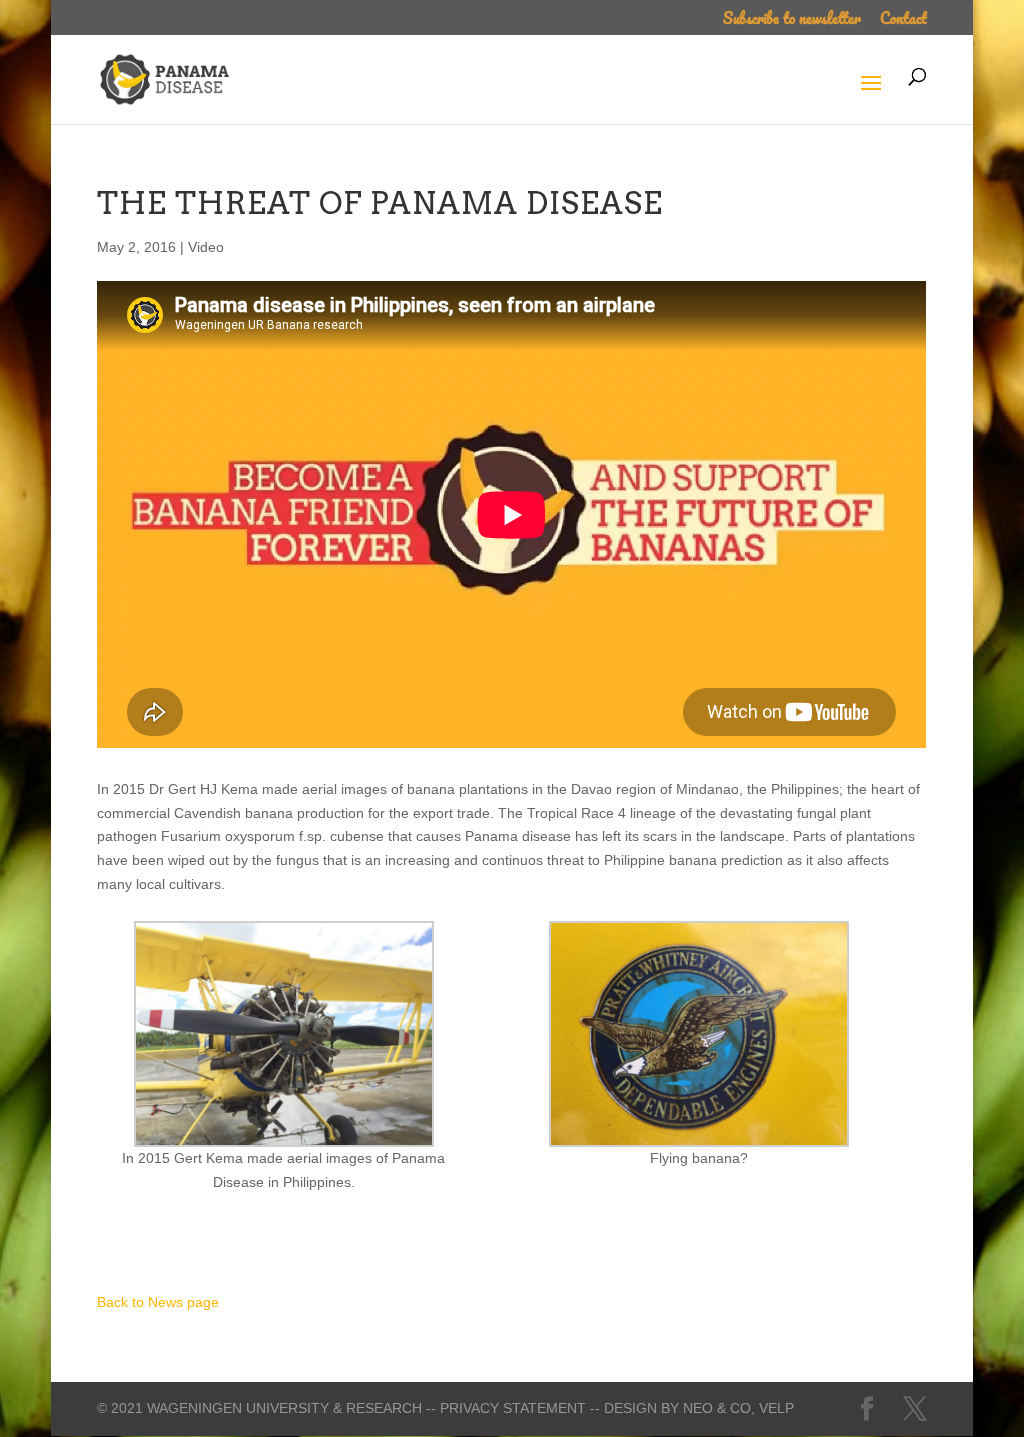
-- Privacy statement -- (513, 1408)
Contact (903, 20)
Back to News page (158, 1302)
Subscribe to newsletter (792, 20)
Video (206, 247)
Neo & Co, (719, 1408)
